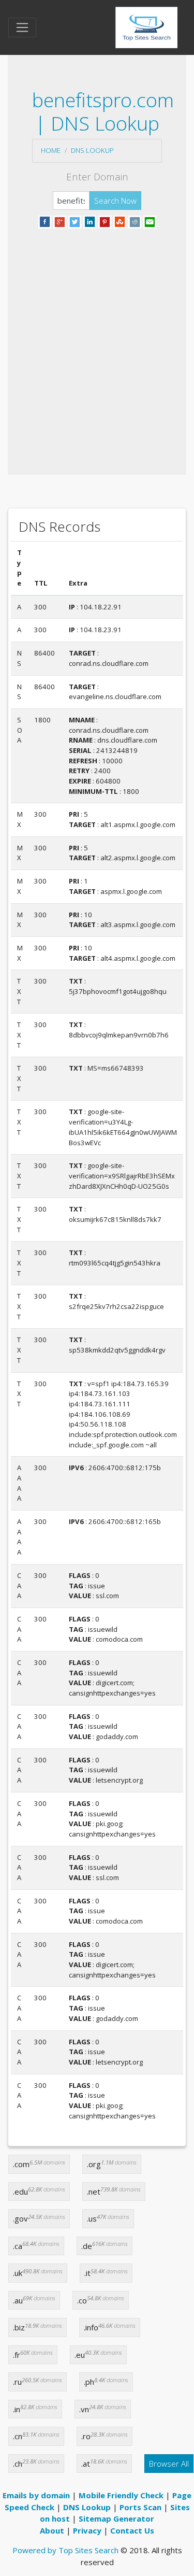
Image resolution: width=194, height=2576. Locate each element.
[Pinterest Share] (105, 221)
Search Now (115, 201)
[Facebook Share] (45, 221)
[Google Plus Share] (60, 221)
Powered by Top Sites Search (65, 2550)
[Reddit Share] (135, 221)
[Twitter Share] (75, 221)
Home (51, 150)
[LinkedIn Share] (90, 221)
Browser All (169, 2464)
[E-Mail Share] (150, 221)
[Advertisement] (97, 339)
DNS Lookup (92, 150)
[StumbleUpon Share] (120, 221)
